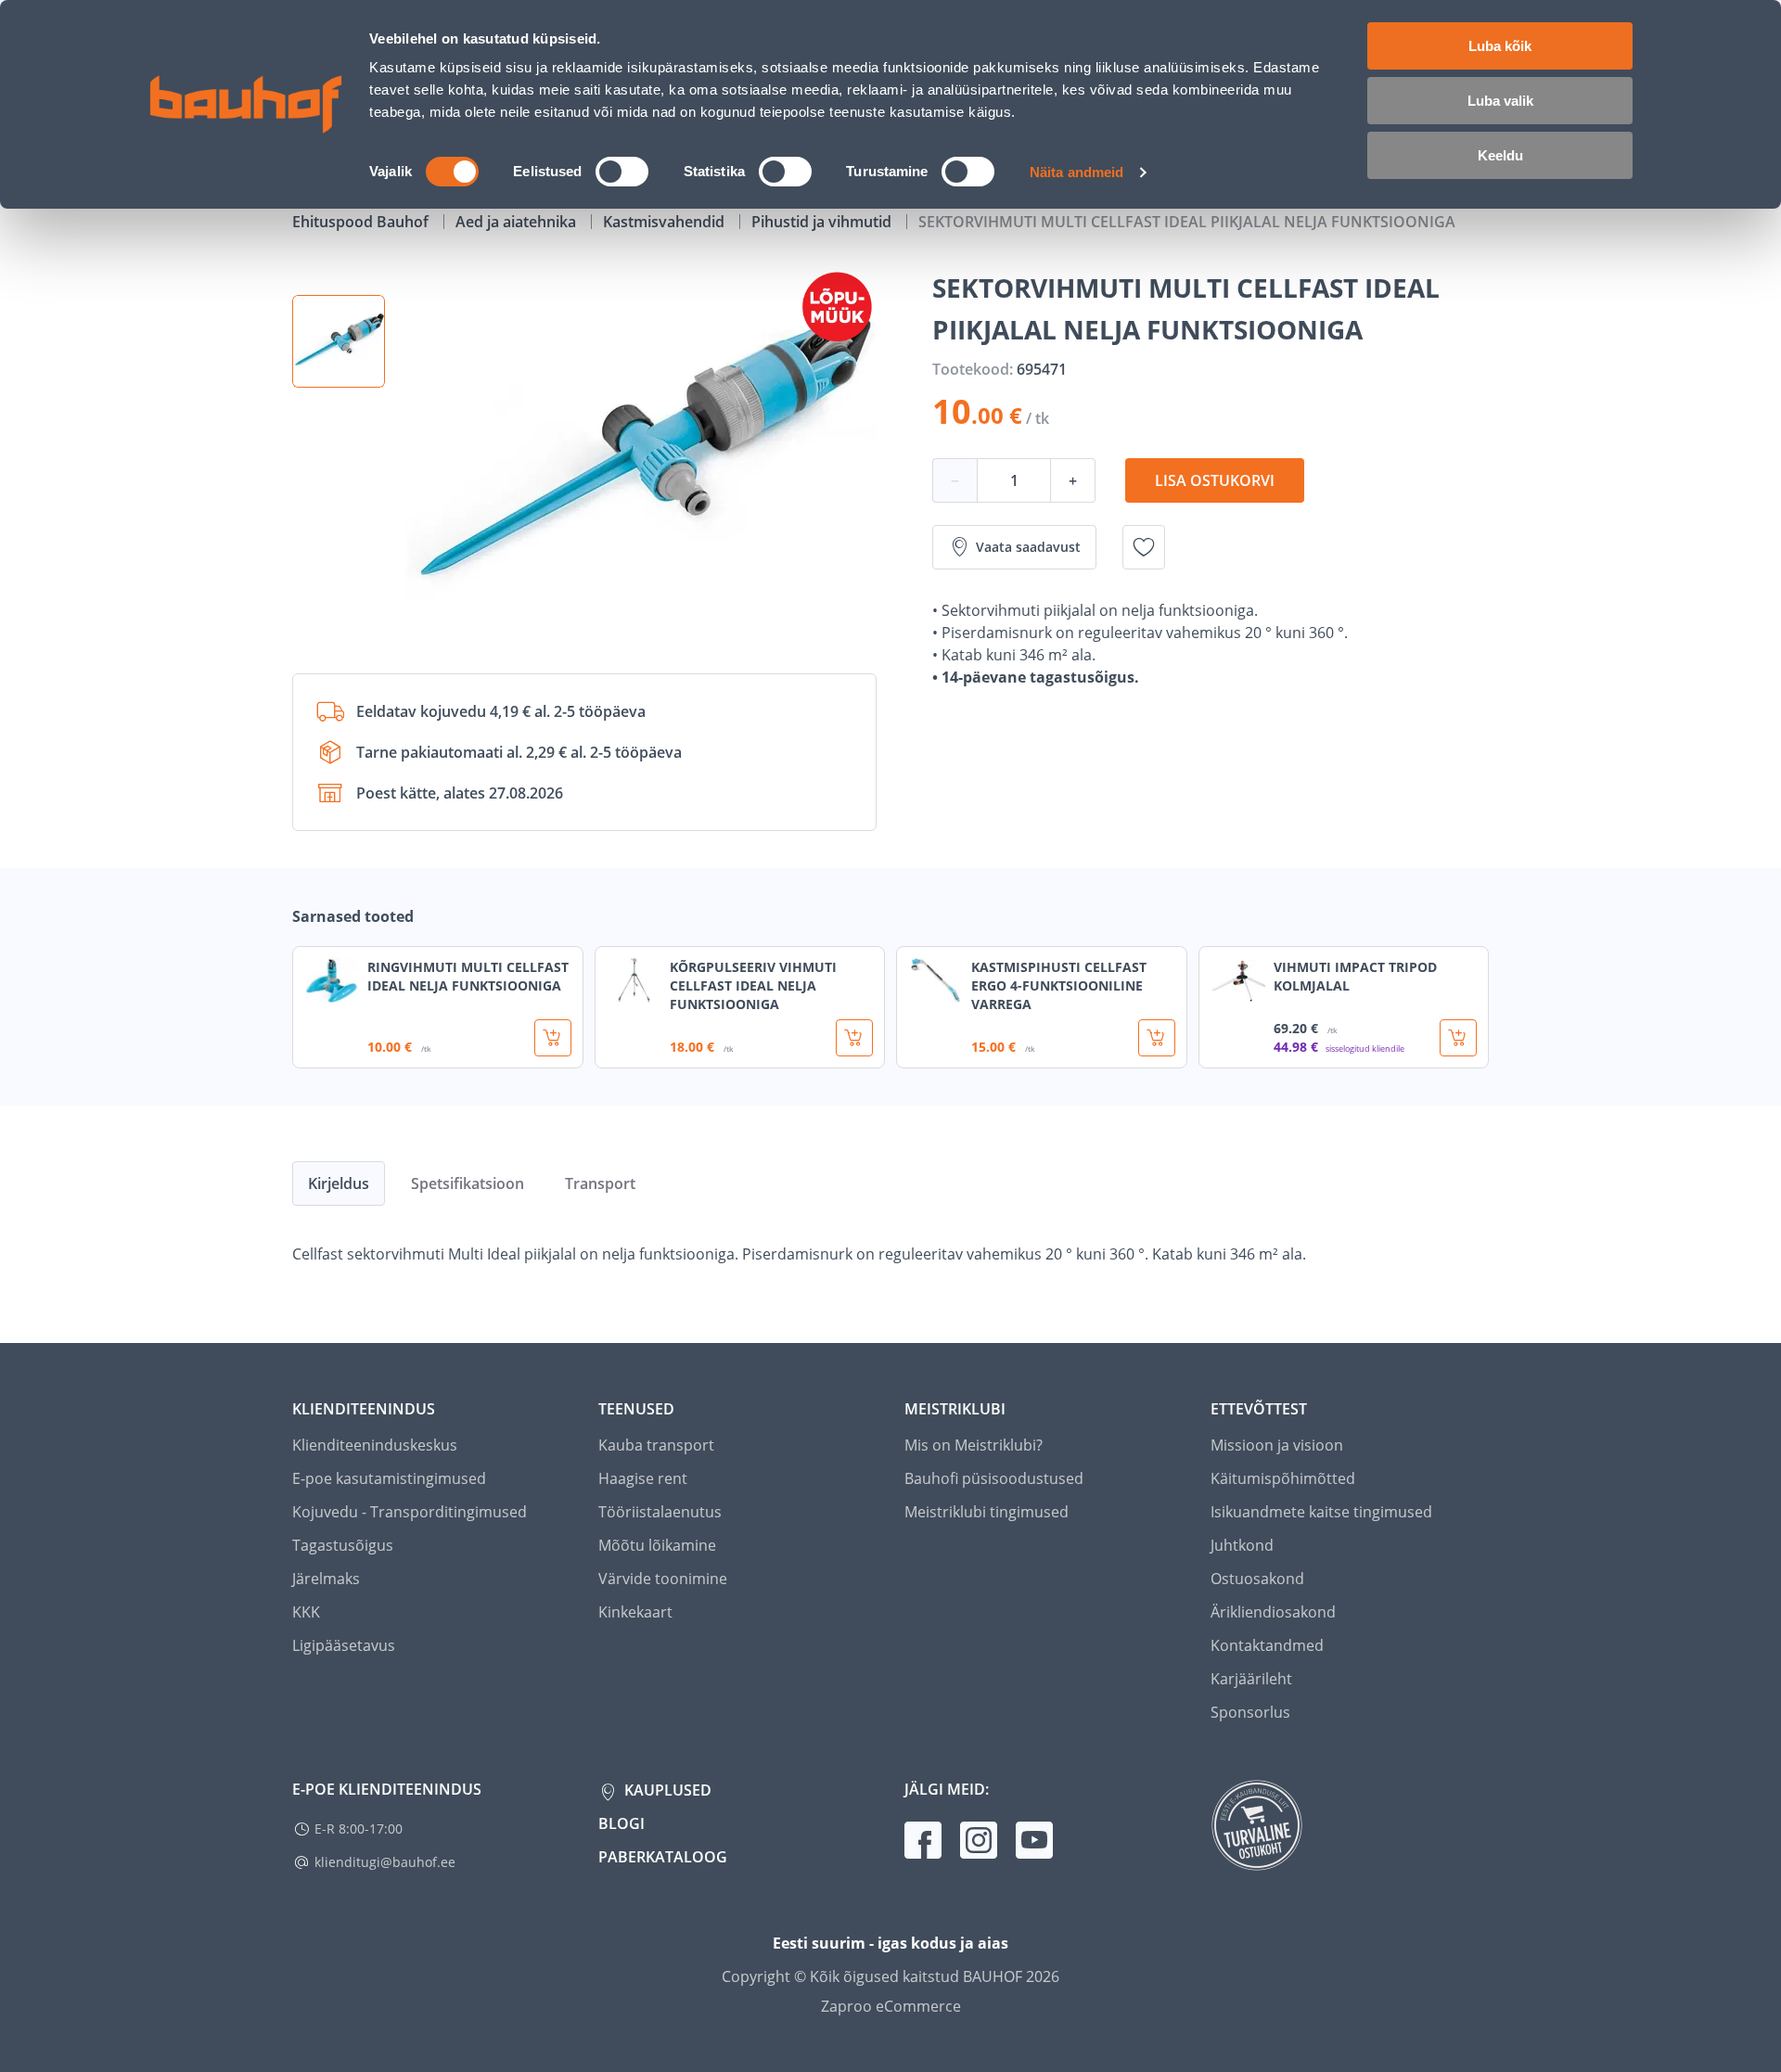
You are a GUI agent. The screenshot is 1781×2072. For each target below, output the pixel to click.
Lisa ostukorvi (1215, 480)
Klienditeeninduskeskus (375, 1445)
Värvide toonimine (663, 1579)
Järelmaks (326, 1579)
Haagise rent (643, 1478)
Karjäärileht (1251, 1679)
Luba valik (1500, 101)
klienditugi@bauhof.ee (385, 1862)
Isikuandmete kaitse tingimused (1321, 1512)
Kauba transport (656, 1445)
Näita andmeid (1076, 172)
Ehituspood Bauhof (362, 222)
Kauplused (666, 1790)
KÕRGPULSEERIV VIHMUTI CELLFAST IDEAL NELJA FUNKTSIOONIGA (753, 985)
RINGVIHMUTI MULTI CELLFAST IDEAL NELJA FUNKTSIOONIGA (468, 976)
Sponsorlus (1250, 1712)
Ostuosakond (1257, 1579)
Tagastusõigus (343, 1545)
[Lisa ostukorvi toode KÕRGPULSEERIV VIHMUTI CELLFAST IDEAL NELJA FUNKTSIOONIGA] (854, 1038)
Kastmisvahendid (666, 222)
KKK (306, 1612)
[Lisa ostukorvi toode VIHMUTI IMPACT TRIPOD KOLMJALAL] (1458, 1038)
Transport (600, 1183)
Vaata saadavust (1028, 547)
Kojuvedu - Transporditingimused (410, 1512)
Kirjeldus (339, 1183)
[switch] (622, 172)
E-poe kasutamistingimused (389, 1478)
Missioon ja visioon (1277, 1445)
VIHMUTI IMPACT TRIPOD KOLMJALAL (1355, 976)
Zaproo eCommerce (891, 2006)
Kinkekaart (635, 1612)
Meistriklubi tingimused (987, 1512)
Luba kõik (1500, 46)
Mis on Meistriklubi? (974, 1445)
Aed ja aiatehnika (518, 222)
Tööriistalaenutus (660, 1512)
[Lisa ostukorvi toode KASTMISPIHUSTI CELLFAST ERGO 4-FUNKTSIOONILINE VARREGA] (1157, 1038)
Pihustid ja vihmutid (823, 222)
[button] (339, 341)
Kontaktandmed (1267, 1645)
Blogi (621, 1823)
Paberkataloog (663, 1857)
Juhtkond (1242, 1545)
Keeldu (1500, 155)
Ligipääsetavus (344, 1645)
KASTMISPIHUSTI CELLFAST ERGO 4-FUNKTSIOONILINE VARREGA (1059, 985)
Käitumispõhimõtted (1283, 1478)
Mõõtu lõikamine (657, 1545)
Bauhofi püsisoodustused (994, 1478)
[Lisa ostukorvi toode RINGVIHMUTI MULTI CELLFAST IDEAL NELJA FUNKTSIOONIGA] (553, 1038)
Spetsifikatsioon (468, 1183)
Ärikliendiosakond (1273, 1612)
